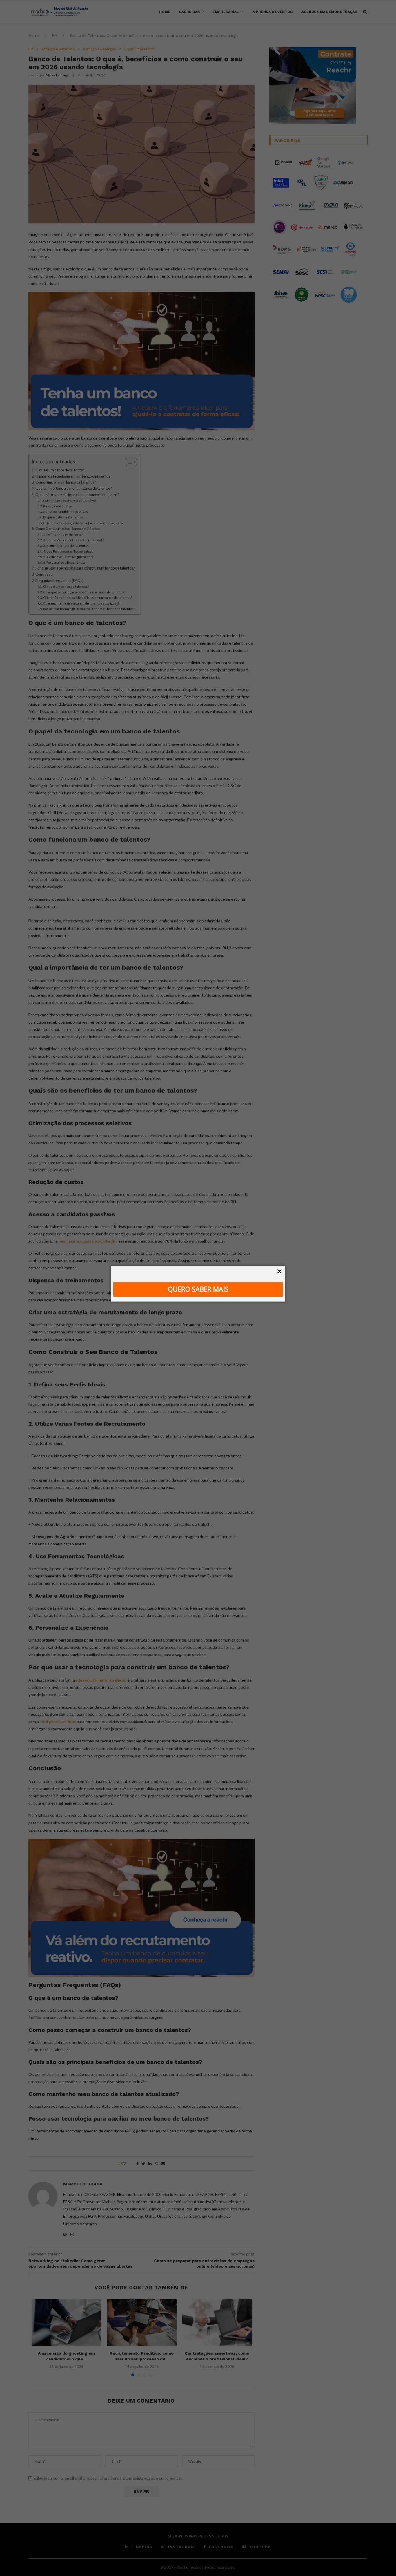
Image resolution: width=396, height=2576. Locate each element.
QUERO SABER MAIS (198, 1289)
